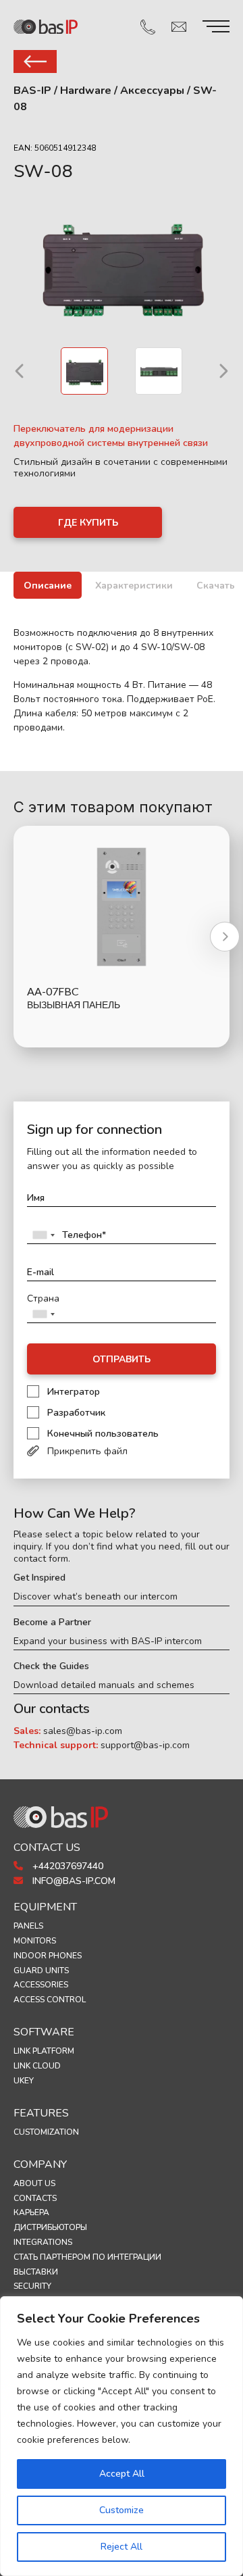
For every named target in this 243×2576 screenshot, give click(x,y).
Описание (48, 586)
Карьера (31, 2212)
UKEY (24, 2081)
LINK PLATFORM (44, 2051)
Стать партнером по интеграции (87, 2257)
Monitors (35, 1941)
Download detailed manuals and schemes (104, 1685)
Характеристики (134, 586)
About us (34, 2183)
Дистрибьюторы (50, 2227)
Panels (28, 1926)
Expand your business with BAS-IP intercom (108, 1641)
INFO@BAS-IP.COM (73, 1881)
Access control (50, 2000)
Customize (122, 2510)
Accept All (122, 2474)
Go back (35, 61)
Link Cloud (37, 2066)
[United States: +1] (43, 1235)
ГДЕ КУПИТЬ (88, 523)
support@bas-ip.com (145, 1745)
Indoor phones (48, 1956)
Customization (46, 2132)
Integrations (43, 2242)
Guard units (41, 1971)
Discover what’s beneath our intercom (96, 1597)
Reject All (122, 2547)
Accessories (41, 1985)
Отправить (122, 1359)
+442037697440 (66, 1866)
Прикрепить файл (87, 1451)
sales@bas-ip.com (83, 1731)
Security (32, 2286)
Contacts (35, 2198)
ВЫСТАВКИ (36, 2272)
